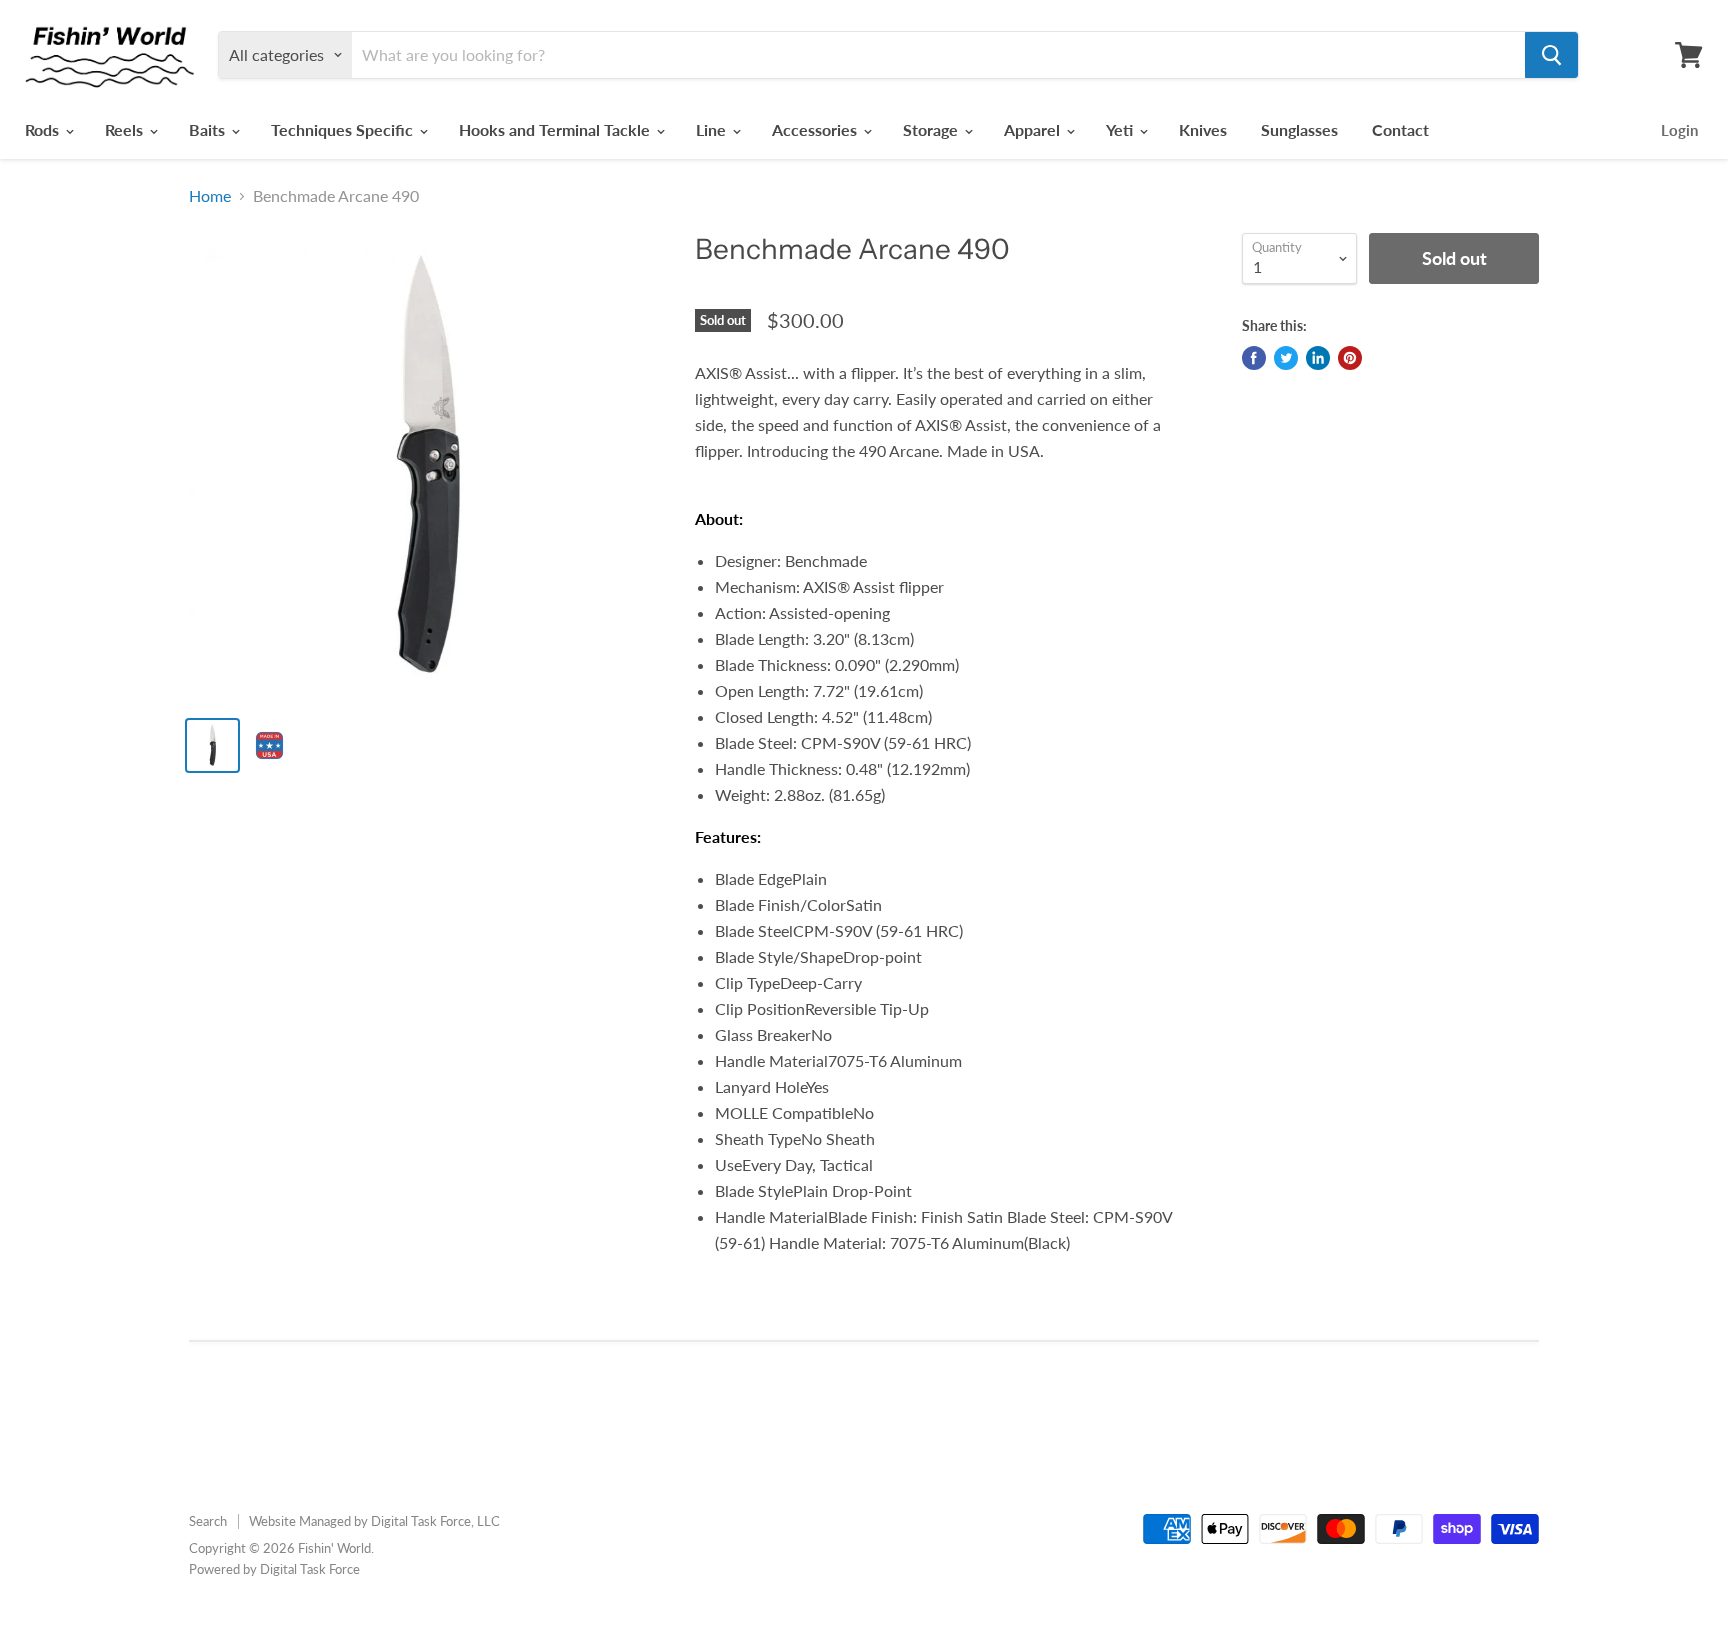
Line (713, 129)
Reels (126, 129)
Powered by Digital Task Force (274, 1569)
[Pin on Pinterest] (1350, 358)
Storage (932, 129)
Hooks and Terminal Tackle (556, 129)
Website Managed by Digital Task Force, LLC (374, 1521)
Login (1679, 130)
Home (210, 196)
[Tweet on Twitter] (1286, 358)
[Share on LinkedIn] (1318, 358)
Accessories (816, 129)
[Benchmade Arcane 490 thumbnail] (212, 745)
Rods (44, 129)
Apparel (1034, 129)
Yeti (1121, 129)
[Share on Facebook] (1254, 358)
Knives (1203, 129)
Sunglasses (1299, 129)
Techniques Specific (344, 129)
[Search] (1551, 55)
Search (208, 1521)
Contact (1400, 129)
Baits (209, 129)
